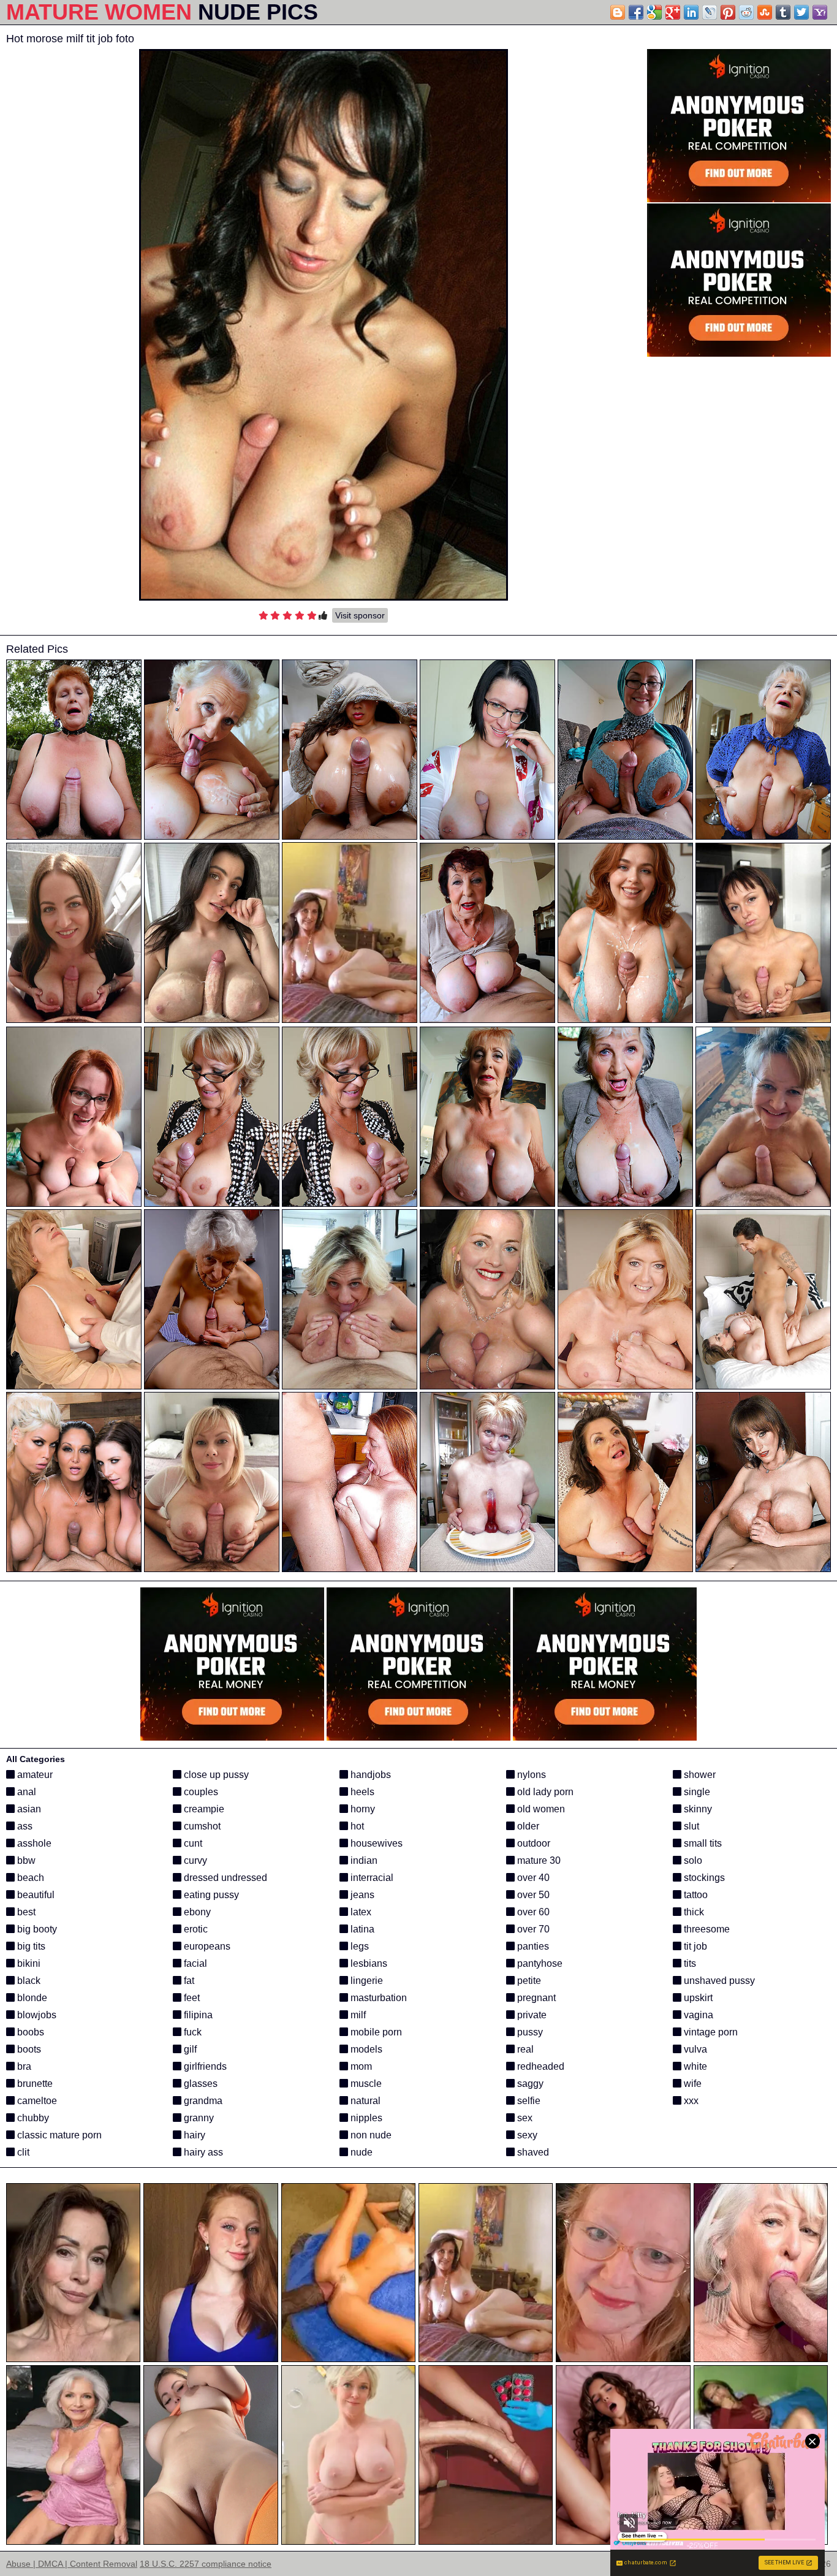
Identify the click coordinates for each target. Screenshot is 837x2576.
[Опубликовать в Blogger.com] (618, 12)
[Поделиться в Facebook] (636, 12)
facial (194, 1963)
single (696, 1792)
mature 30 (538, 1860)
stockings (703, 1878)
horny (362, 1809)
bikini (28, 1963)
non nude (370, 2135)
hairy (193, 2135)
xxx (690, 2101)
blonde (31, 1998)
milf (357, 2015)
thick (693, 1912)
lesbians (368, 1963)
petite (528, 1981)
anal (25, 1792)
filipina (197, 2015)
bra (23, 2066)
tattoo (695, 1895)
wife (691, 2084)
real (524, 2049)
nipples (365, 2118)
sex (524, 2118)
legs (358, 1946)
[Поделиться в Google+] (673, 12)
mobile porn (375, 2032)
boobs (29, 2032)
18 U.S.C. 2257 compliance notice (206, 2564)
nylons (530, 1775)
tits (689, 1963)
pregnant (535, 1998)
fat (188, 1981)
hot (356, 1826)
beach (29, 1878)
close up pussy (215, 1775)
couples (200, 1792)
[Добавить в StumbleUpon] (765, 12)
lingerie (365, 1981)
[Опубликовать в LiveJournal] (710, 12)
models (365, 2049)
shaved (532, 2152)
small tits (702, 1843)
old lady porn (544, 1792)
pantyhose (539, 1963)
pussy (529, 2032)
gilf (189, 2049)
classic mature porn (58, 2135)
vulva (694, 2049)
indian (363, 1860)
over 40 (532, 1878)
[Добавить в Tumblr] (783, 12)
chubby (32, 2118)
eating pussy (210, 1895)
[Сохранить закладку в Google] (654, 12)
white (694, 2066)
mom (360, 2066)
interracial (371, 1878)
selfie (528, 2101)
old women (540, 1809)
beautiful (35, 1895)
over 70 (532, 1929)
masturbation (377, 1998)
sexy (526, 2135)
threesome (706, 1929)
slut (690, 1826)
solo (692, 1860)
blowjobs (36, 2015)
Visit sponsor (360, 615)
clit (22, 2152)
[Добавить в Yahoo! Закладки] (820, 12)
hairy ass (202, 2152)
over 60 (532, 1912)
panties (532, 1946)
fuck (191, 2032)
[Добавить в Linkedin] (691, 12)
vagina (697, 2015)
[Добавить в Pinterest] (728, 12)
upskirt (697, 1998)
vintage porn (710, 2032)
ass (24, 1826)
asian (28, 1809)
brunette (34, 2084)
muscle (365, 2084)
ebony (196, 1912)
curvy (194, 1860)
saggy (529, 2084)
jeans (361, 1895)
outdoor (532, 1843)
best (25, 1912)
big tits (30, 1946)
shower (699, 1775)
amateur (34, 1775)
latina (361, 1929)
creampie (203, 1809)
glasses (199, 2084)
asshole (33, 1843)
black (28, 1981)
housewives (375, 1843)
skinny (697, 1809)
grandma (202, 2101)
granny (198, 2118)
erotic (195, 1929)
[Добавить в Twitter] (801, 12)
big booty (36, 1929)
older (527, 1826)
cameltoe (36, 2101)
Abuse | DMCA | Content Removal (72, 2564)
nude (360, 2152)
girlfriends (204, 2066)
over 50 (532, 1895)
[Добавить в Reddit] (746, 12)
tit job (694, 1946)
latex (360, 1912)
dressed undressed (224, 1878)
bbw (25, 1860)
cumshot (201, 1826)
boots (28, 2049)
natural (364, 2101)
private (531, 2015)
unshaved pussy (718, 1981)
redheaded (540, 2066)
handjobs (369, 1775)
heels (361, 1792)
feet (191, 1998)
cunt (192, 1843)
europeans (206, 1946)
